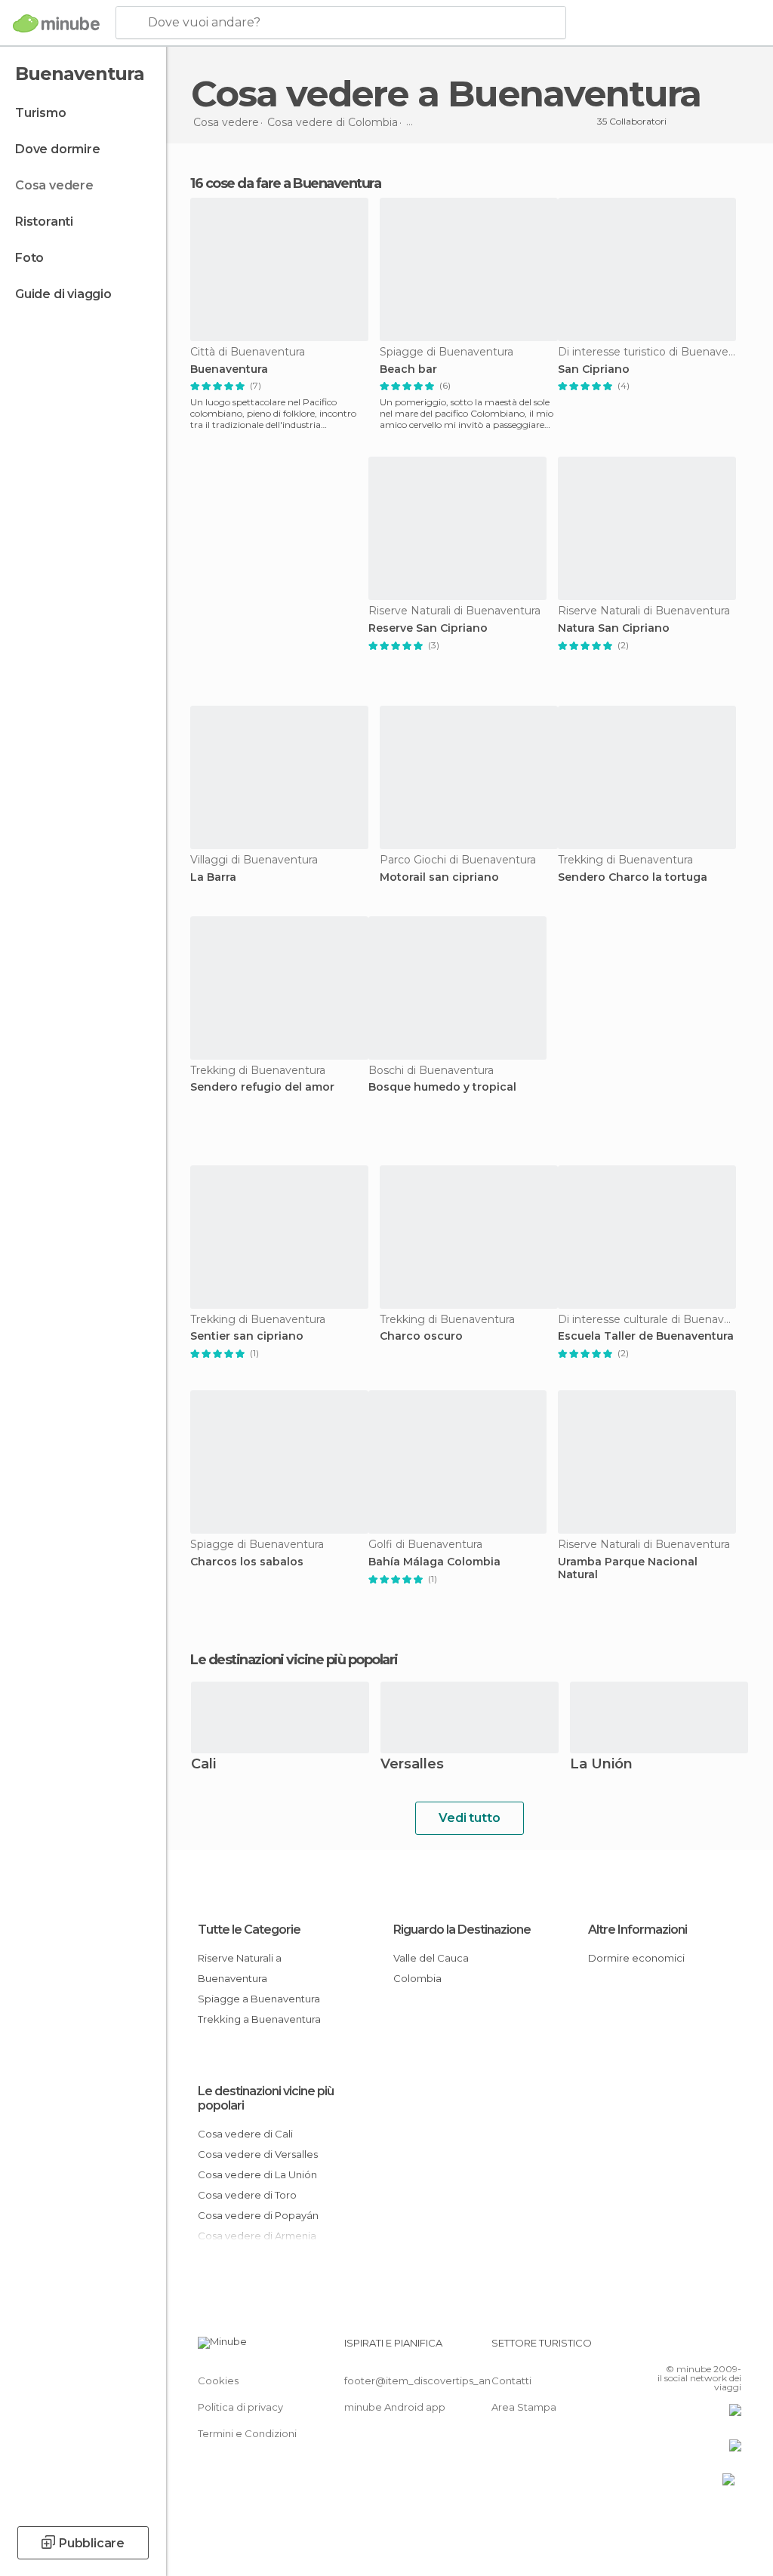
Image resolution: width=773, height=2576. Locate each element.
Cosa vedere (54, 185)
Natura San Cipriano (614, 628)
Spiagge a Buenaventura (259, 1999)
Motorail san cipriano (439, 877)
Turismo (41, 113)
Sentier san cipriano (247, 1336)
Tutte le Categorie (249, 1930)
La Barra (213, 877)
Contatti (511, 2381)
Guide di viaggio (63, 294)
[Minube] (56, 23)
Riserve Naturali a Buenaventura (240, 1968)
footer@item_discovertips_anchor (429, 2381)
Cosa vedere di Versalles (258, 2154)
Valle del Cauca (431, 1958)
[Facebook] (673, 2347)
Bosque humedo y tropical (442, 1087)
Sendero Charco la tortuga (633, 877)
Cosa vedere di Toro (247, 2195)
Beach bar (408, 369)
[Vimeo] (712, 2347)
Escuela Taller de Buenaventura (646, 1336)
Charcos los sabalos (247, 1562)
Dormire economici (636, 1958)
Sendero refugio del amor (262, 1087)
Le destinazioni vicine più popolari (294, 1660)
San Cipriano (594, 369)
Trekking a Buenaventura (259, 2019)
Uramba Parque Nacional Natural (628, 1568)
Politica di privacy (240, 2407)
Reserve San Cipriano (428, 628)
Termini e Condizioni (247, 2433)
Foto (29, 258)
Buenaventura (229, 369)
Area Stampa (524, 2407)
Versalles (412, 1765)
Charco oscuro (421, 1336)
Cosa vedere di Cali (245, 2134)
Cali (203, 1765)
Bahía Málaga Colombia (434, 1562)
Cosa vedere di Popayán (258, 2215)
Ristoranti (44, 222)
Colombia (417, 1978)
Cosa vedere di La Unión (257, 2174)
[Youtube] (731, 2347)
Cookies (218, 2381)
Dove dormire (58, 149)
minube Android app (395, 2407)
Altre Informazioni (637, 1930)
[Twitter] (692, 2347)
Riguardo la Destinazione (462, 1930)
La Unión (601, 1765)
